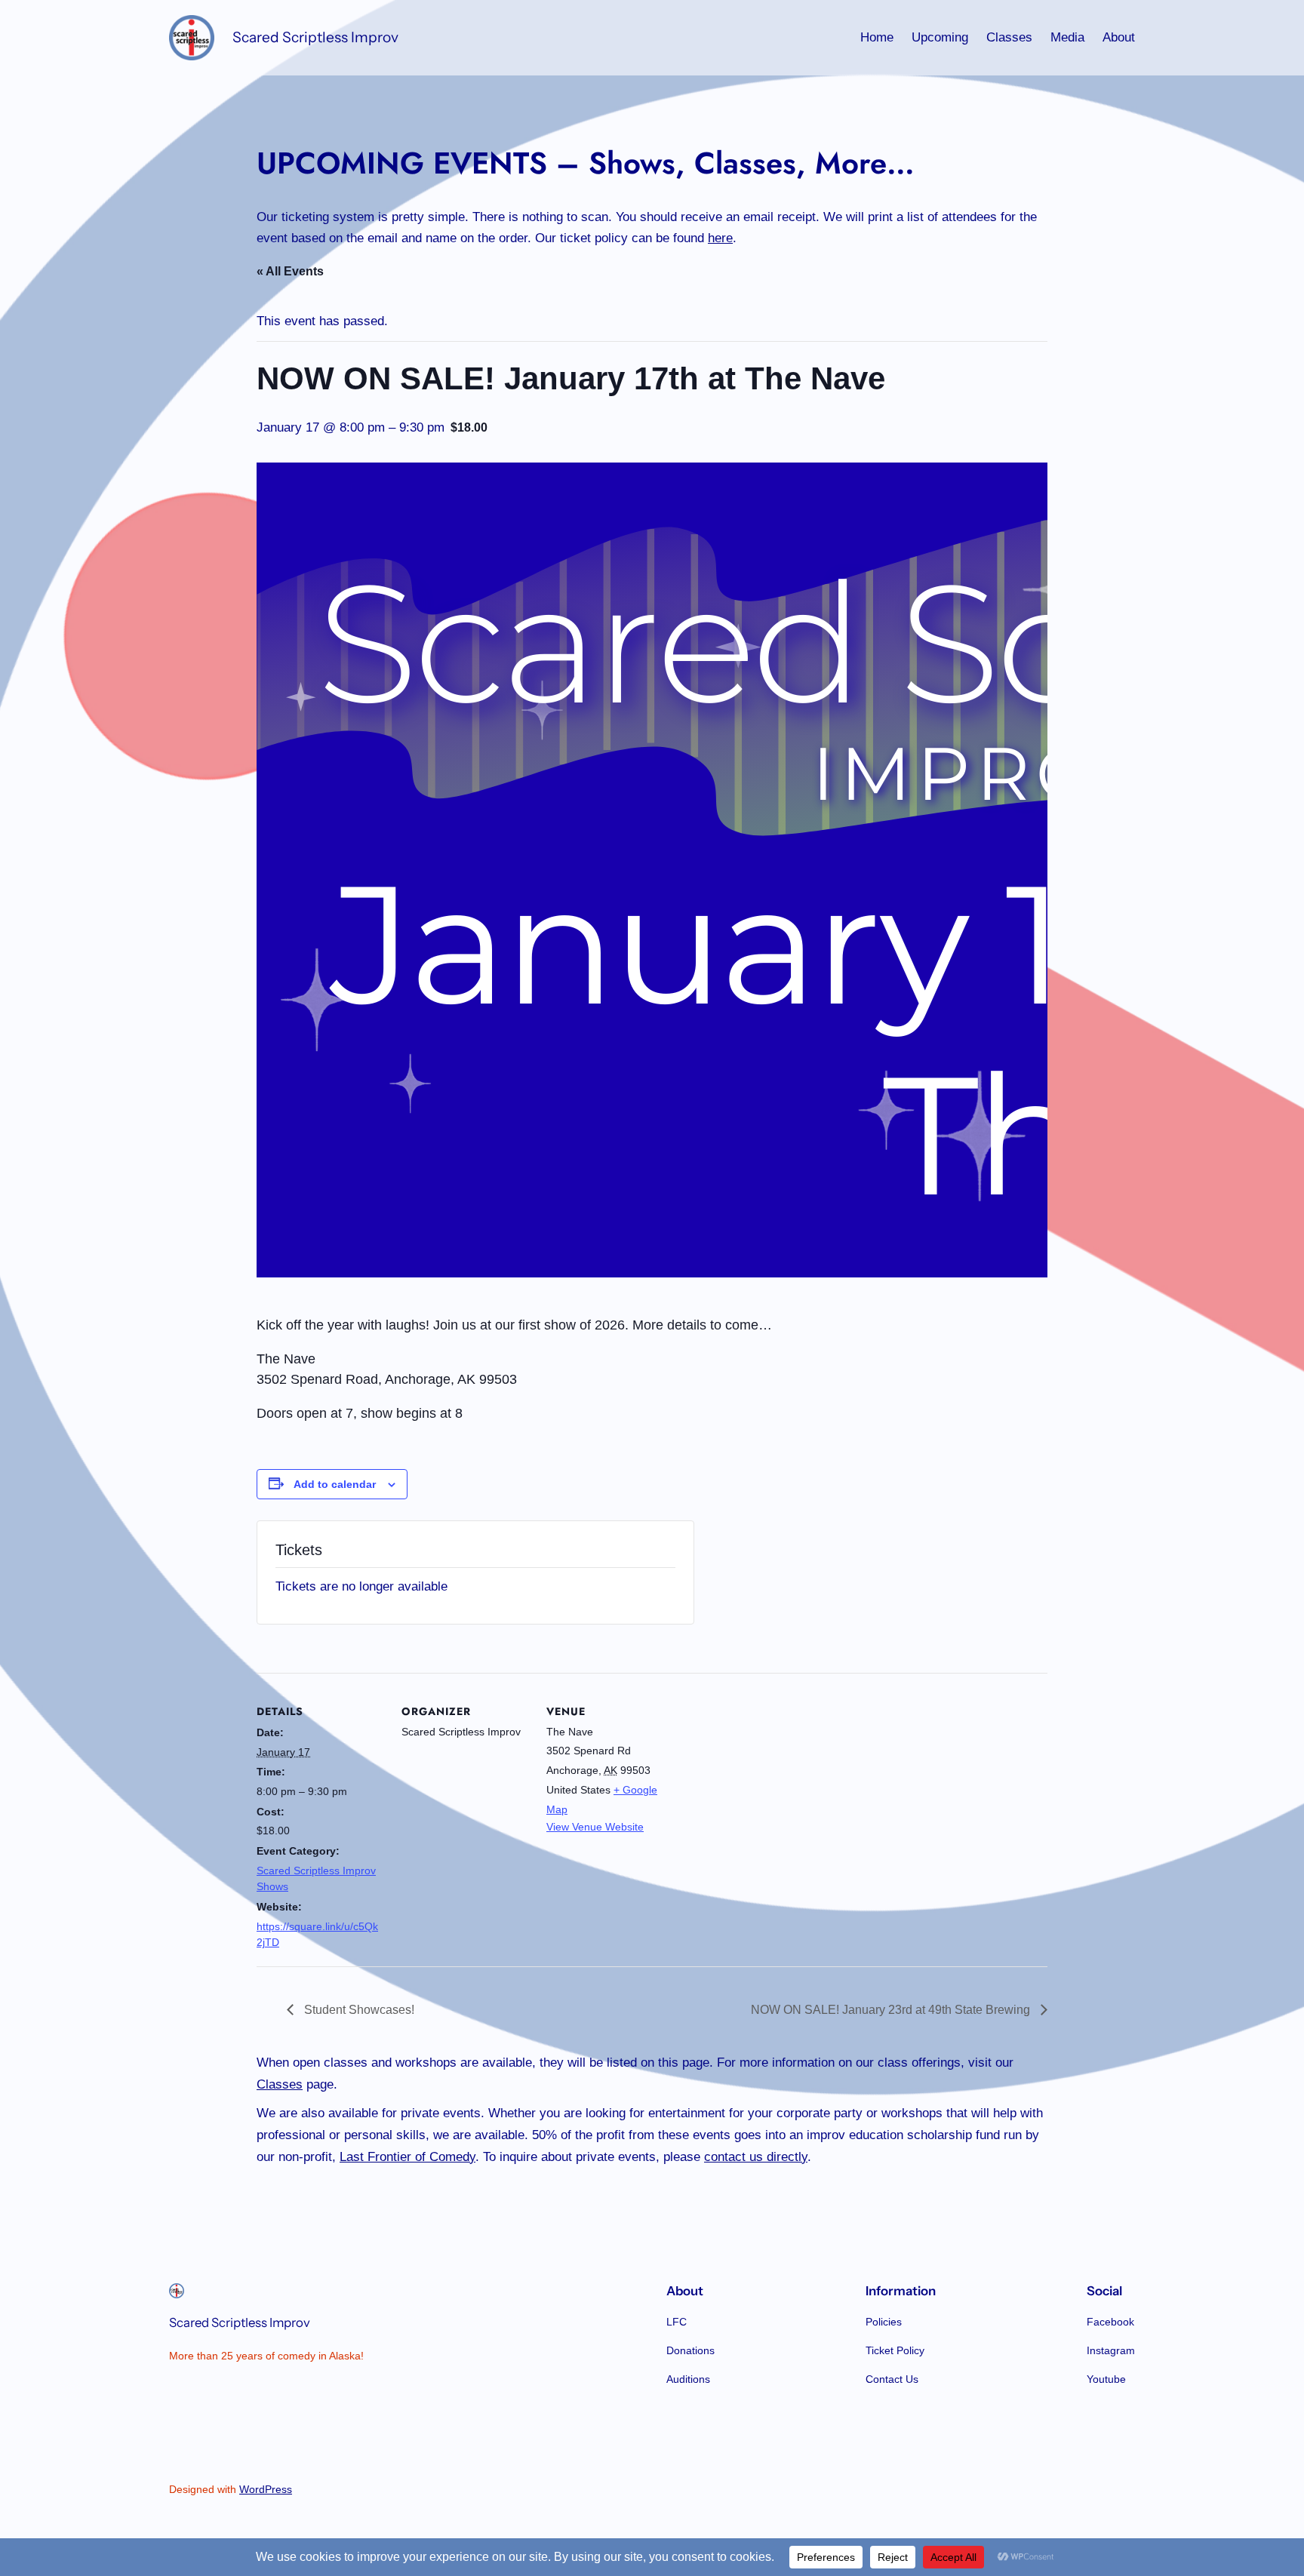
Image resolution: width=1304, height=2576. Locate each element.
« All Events (290, 271)
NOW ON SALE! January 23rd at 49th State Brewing (892, 2010)
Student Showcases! (358, 2010)
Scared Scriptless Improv (315, 37)
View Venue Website (595, 1827)
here (720, 238)
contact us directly (756, 2157)
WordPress (266, 2489)
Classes (280, 2084)
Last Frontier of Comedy (407, 2157)
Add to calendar (335, 1484)
